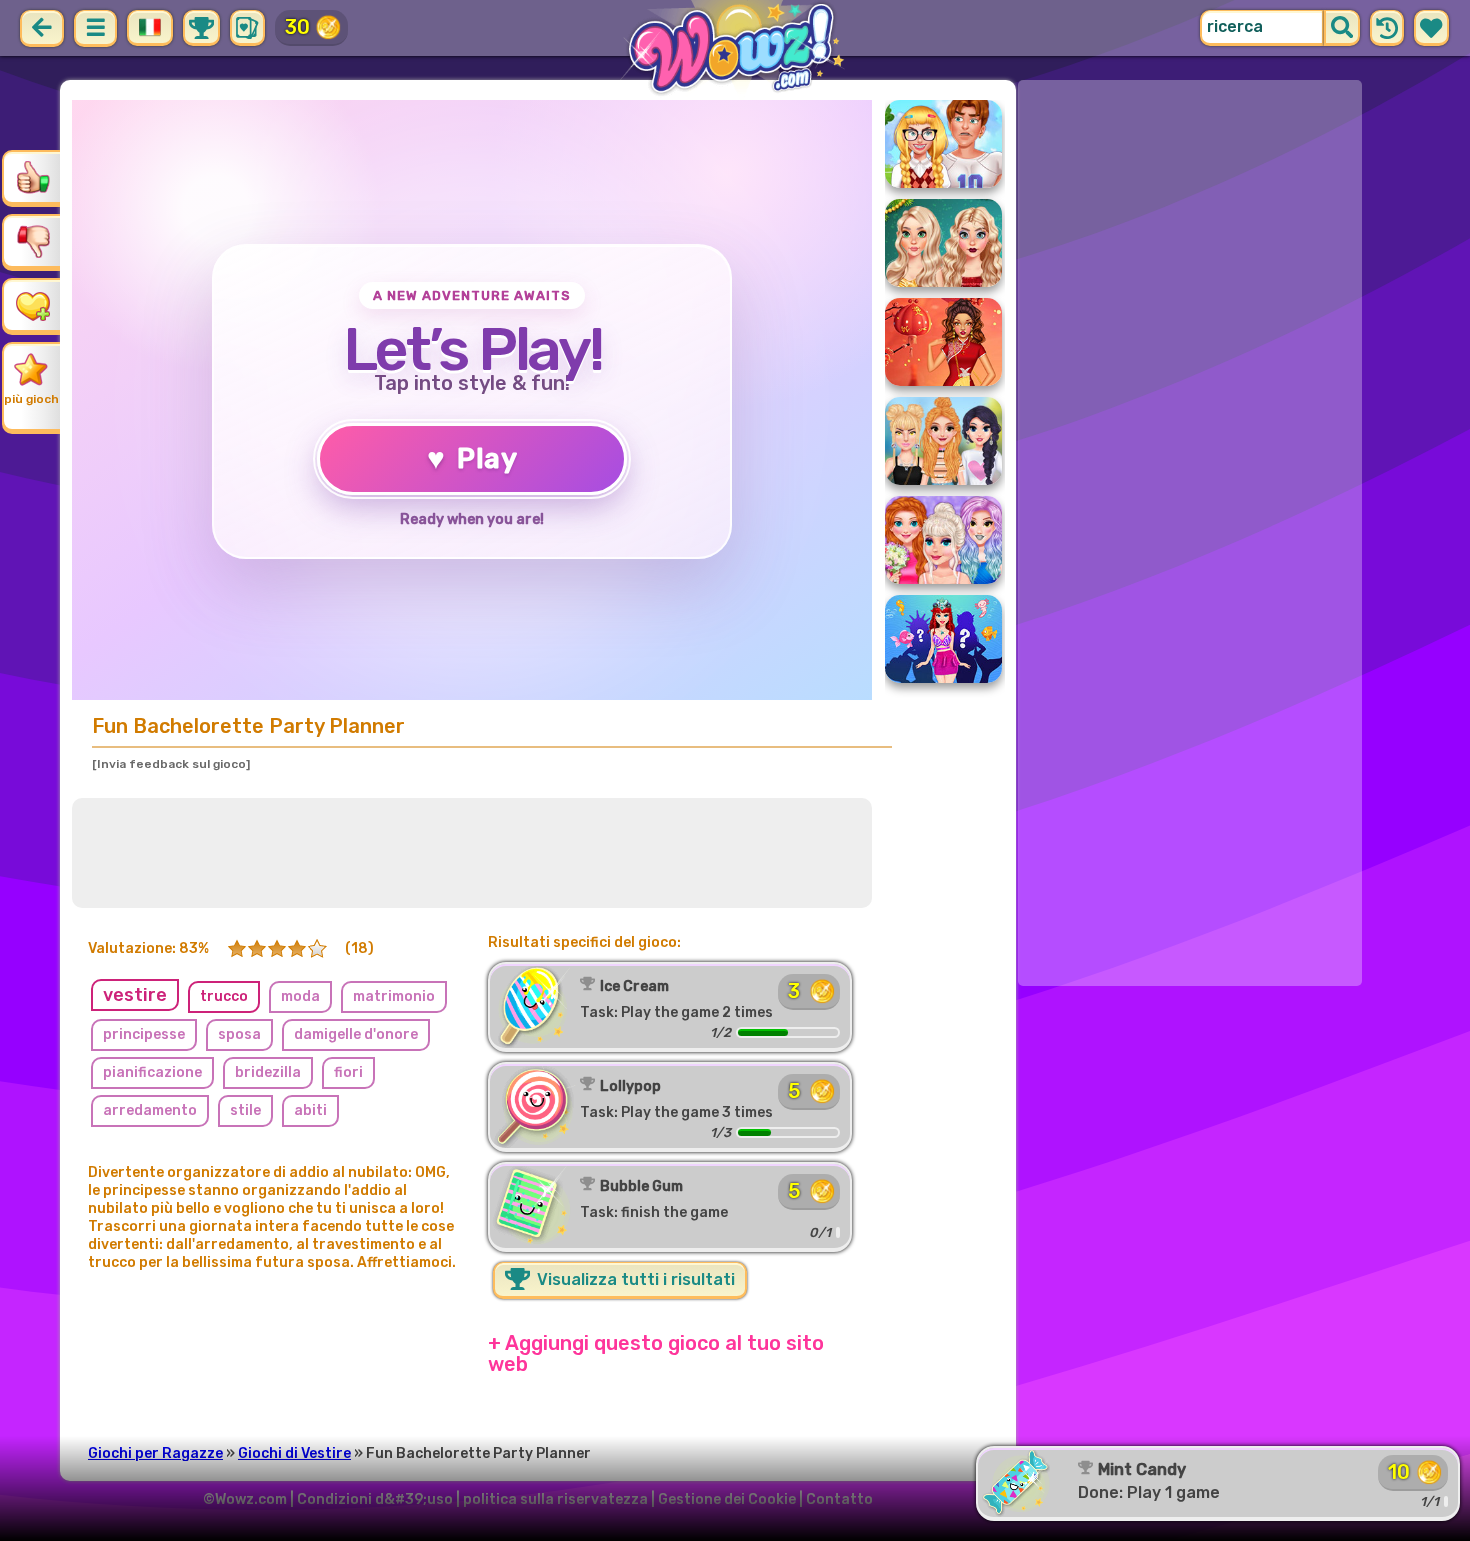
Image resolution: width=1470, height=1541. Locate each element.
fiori (348, 1072)
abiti (310, 1110)
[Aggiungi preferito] (33, 305)
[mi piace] (33, 177)
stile (245, 1110)
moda (300, 996)
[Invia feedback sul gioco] (171, 764)
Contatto (839, 1499)
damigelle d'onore (356, 1034)
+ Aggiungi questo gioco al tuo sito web (656, 1353)
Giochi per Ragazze (155, 1453)
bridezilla (268, 1072)
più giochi (33, 399)
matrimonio (394, 996)
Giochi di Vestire (294, 1453)
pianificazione (152, 1072)
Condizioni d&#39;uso (375, 1499)
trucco (224, 996)
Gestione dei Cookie (727, 1499)
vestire (135, 995)
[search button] (1342, 28)
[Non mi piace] (33, 241)
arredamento (150, 1110)
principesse (144, 1034)
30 (297, 27)
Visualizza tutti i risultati (634, 1279)
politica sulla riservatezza (555, 1499)
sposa (239, 1034)
